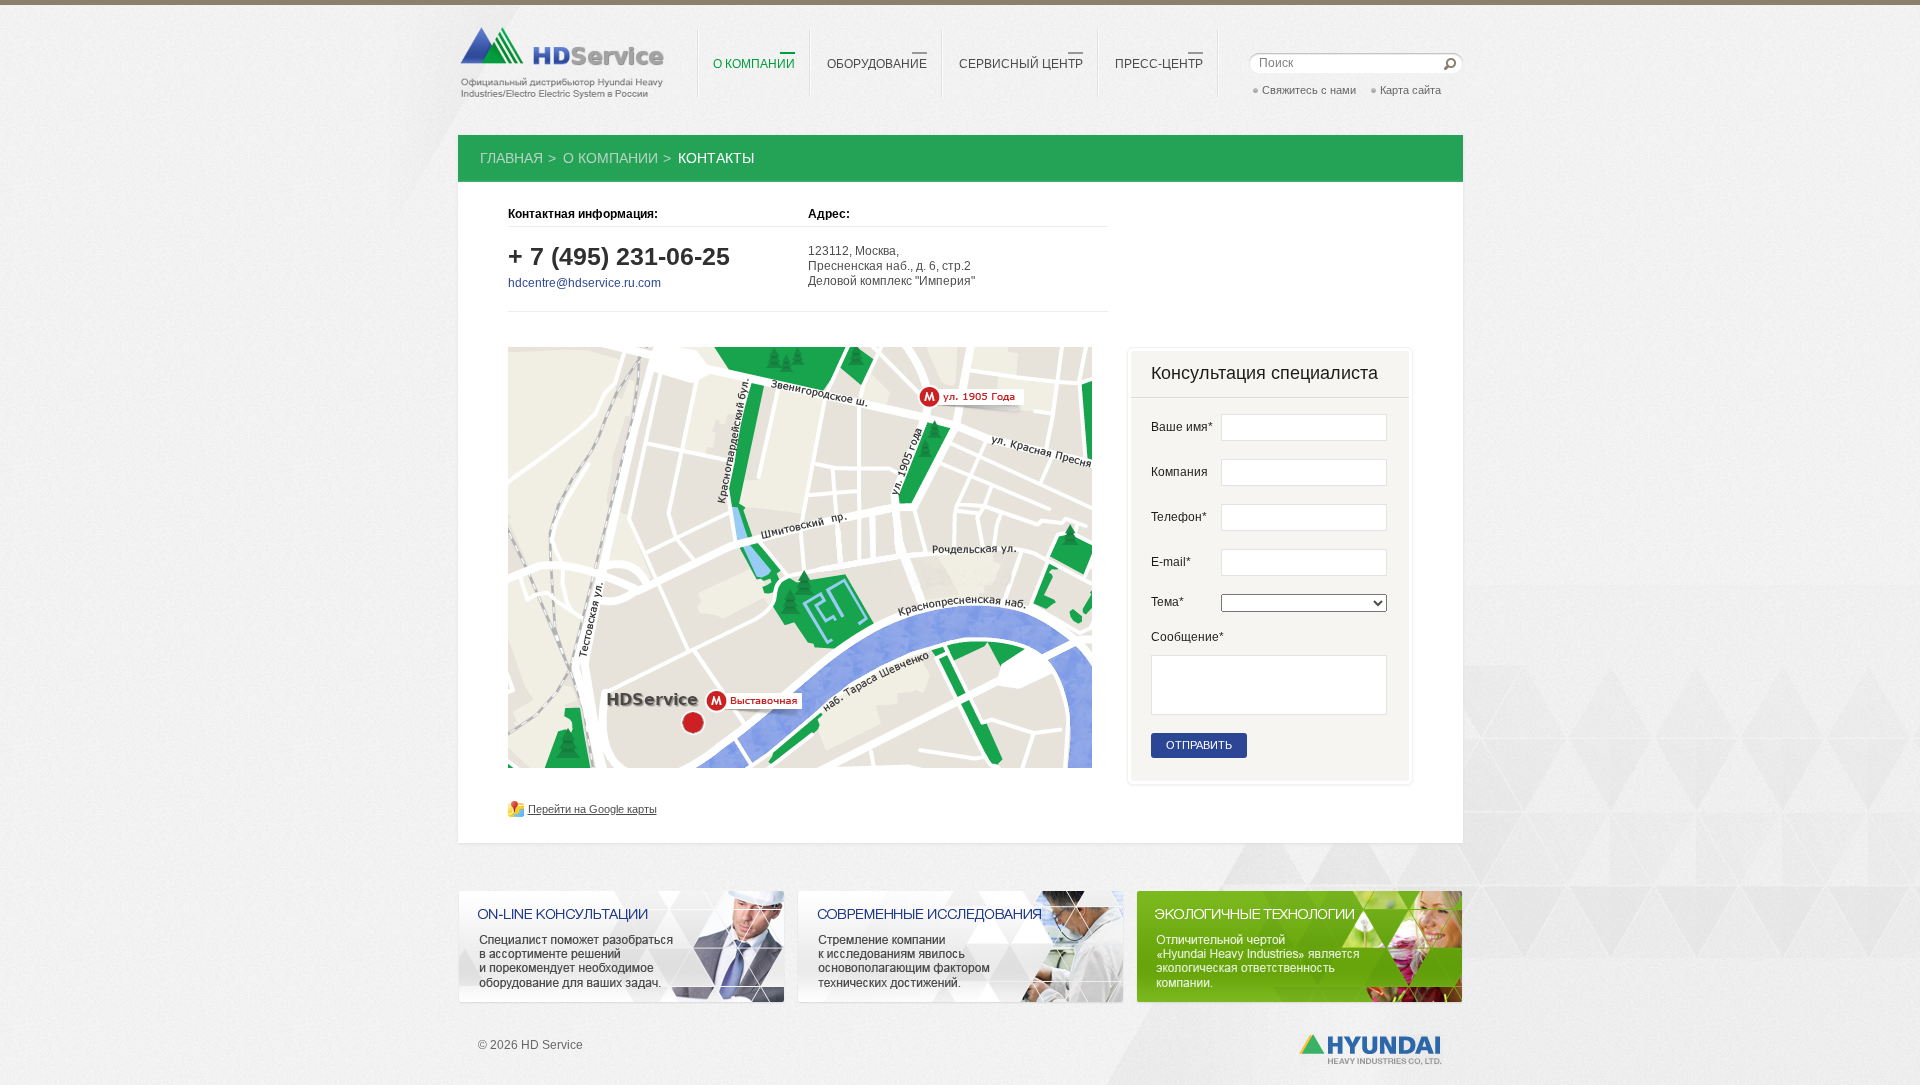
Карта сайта (1410, 90)
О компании (610, 158)
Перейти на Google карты (592, 809)
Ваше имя (1182, 427)
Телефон (1179, 517)
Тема (1167, 602)
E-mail (1171, 562)
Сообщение (1187, 637)
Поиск (1276, 63)
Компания (1179, 472)
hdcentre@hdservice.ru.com (584, 283)
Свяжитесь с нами (1309, 90)
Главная (511, 158)
